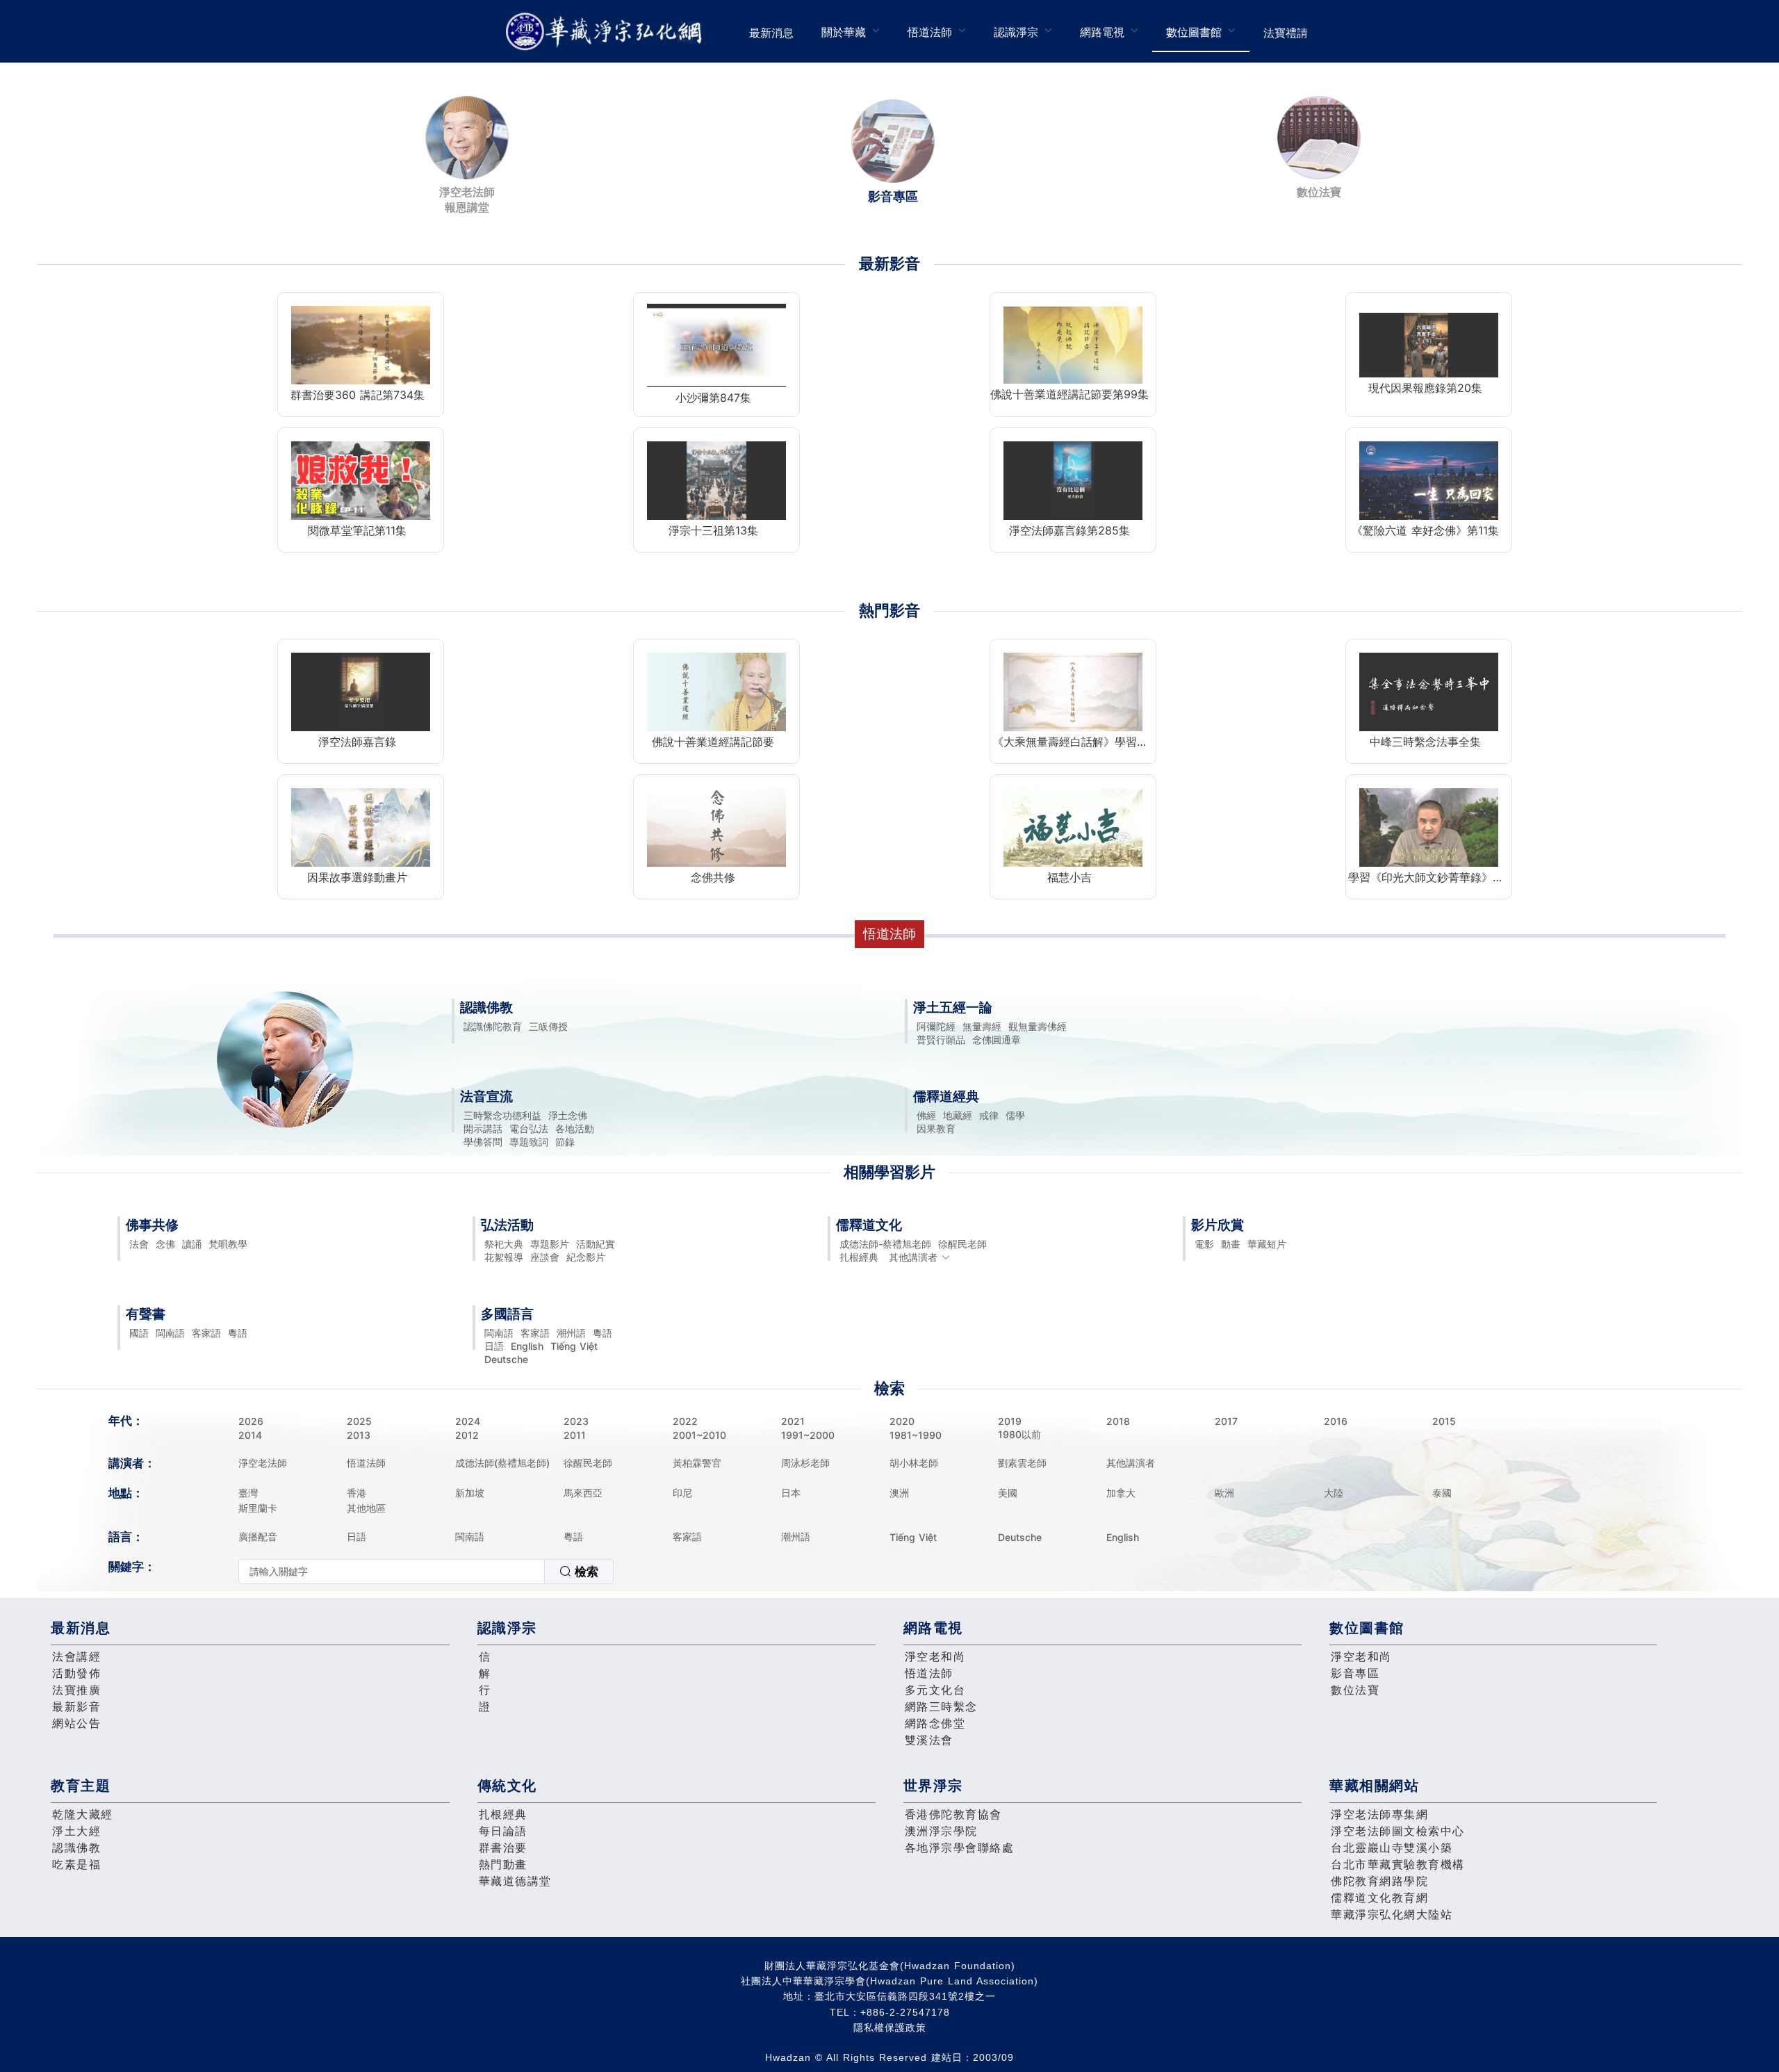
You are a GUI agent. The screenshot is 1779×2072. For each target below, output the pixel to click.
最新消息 (771, 33)
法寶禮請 (1286, 33)
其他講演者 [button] (913, 1257)
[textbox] (392, 1572)
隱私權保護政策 (890, 2028)
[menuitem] (771, 31)
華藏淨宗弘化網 (607, 32)
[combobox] (426, 1572)
